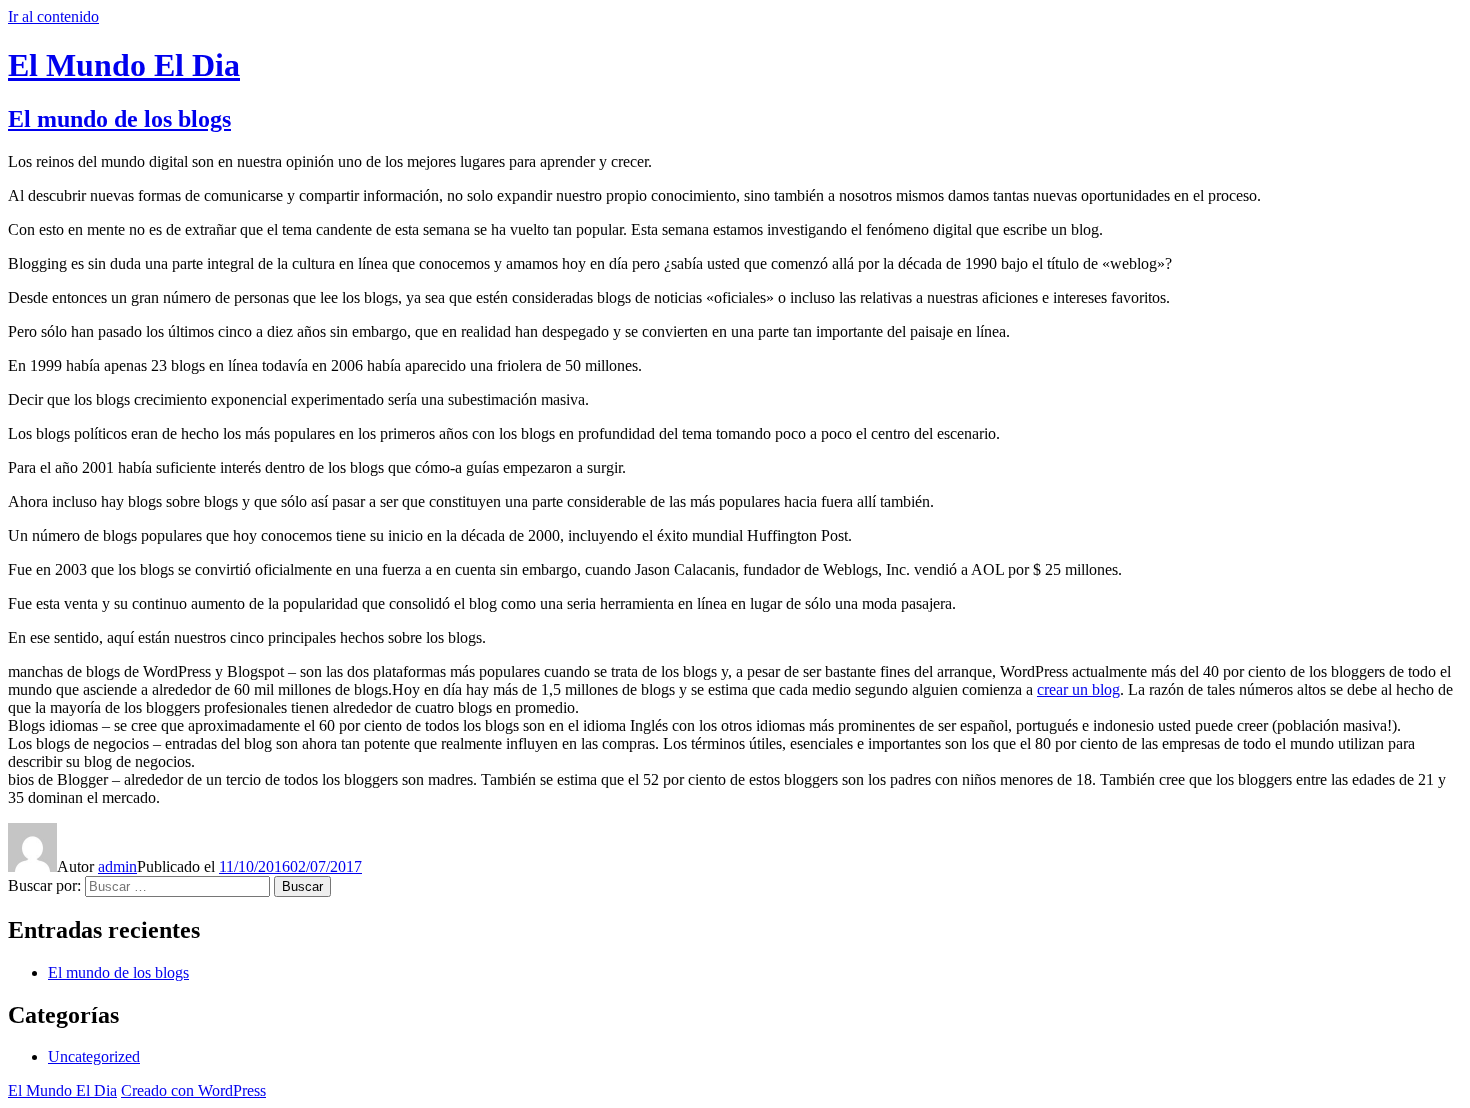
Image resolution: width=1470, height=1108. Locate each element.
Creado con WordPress (193, 1090)
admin (117, 866)
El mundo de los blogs (119, 119)
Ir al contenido (53, 16)
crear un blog (1078, 689)
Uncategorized (94, 1056)
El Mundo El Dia (124, 65)
